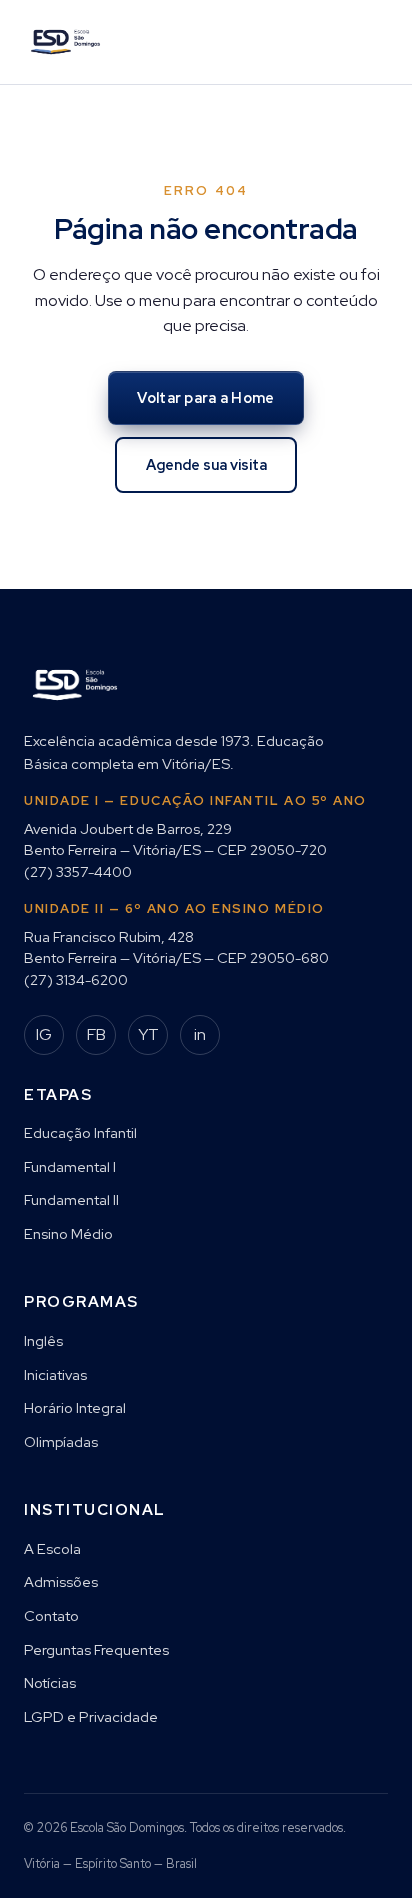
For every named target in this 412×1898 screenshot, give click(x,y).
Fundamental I (70, 1166)
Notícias (50, 1682)
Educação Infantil (80, 1132)
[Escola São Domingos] (65, 42)
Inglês (43, 1340)
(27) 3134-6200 (76, 979)
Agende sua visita (206, 464)
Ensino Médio (68, 1233)
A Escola (52, 1548)
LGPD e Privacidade (91, 1716)
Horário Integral (75, 1407)
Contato (51, 1615)
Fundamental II (71, 1199)
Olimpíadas (61, 1441)
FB (96, 1034)
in (200, 1034)
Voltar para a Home (205, 397)
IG (44, 1034)
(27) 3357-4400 (78, 871)
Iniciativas (55, 1374)
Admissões (61, 1581)
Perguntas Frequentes (96, 1649)
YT (148, 1034)
